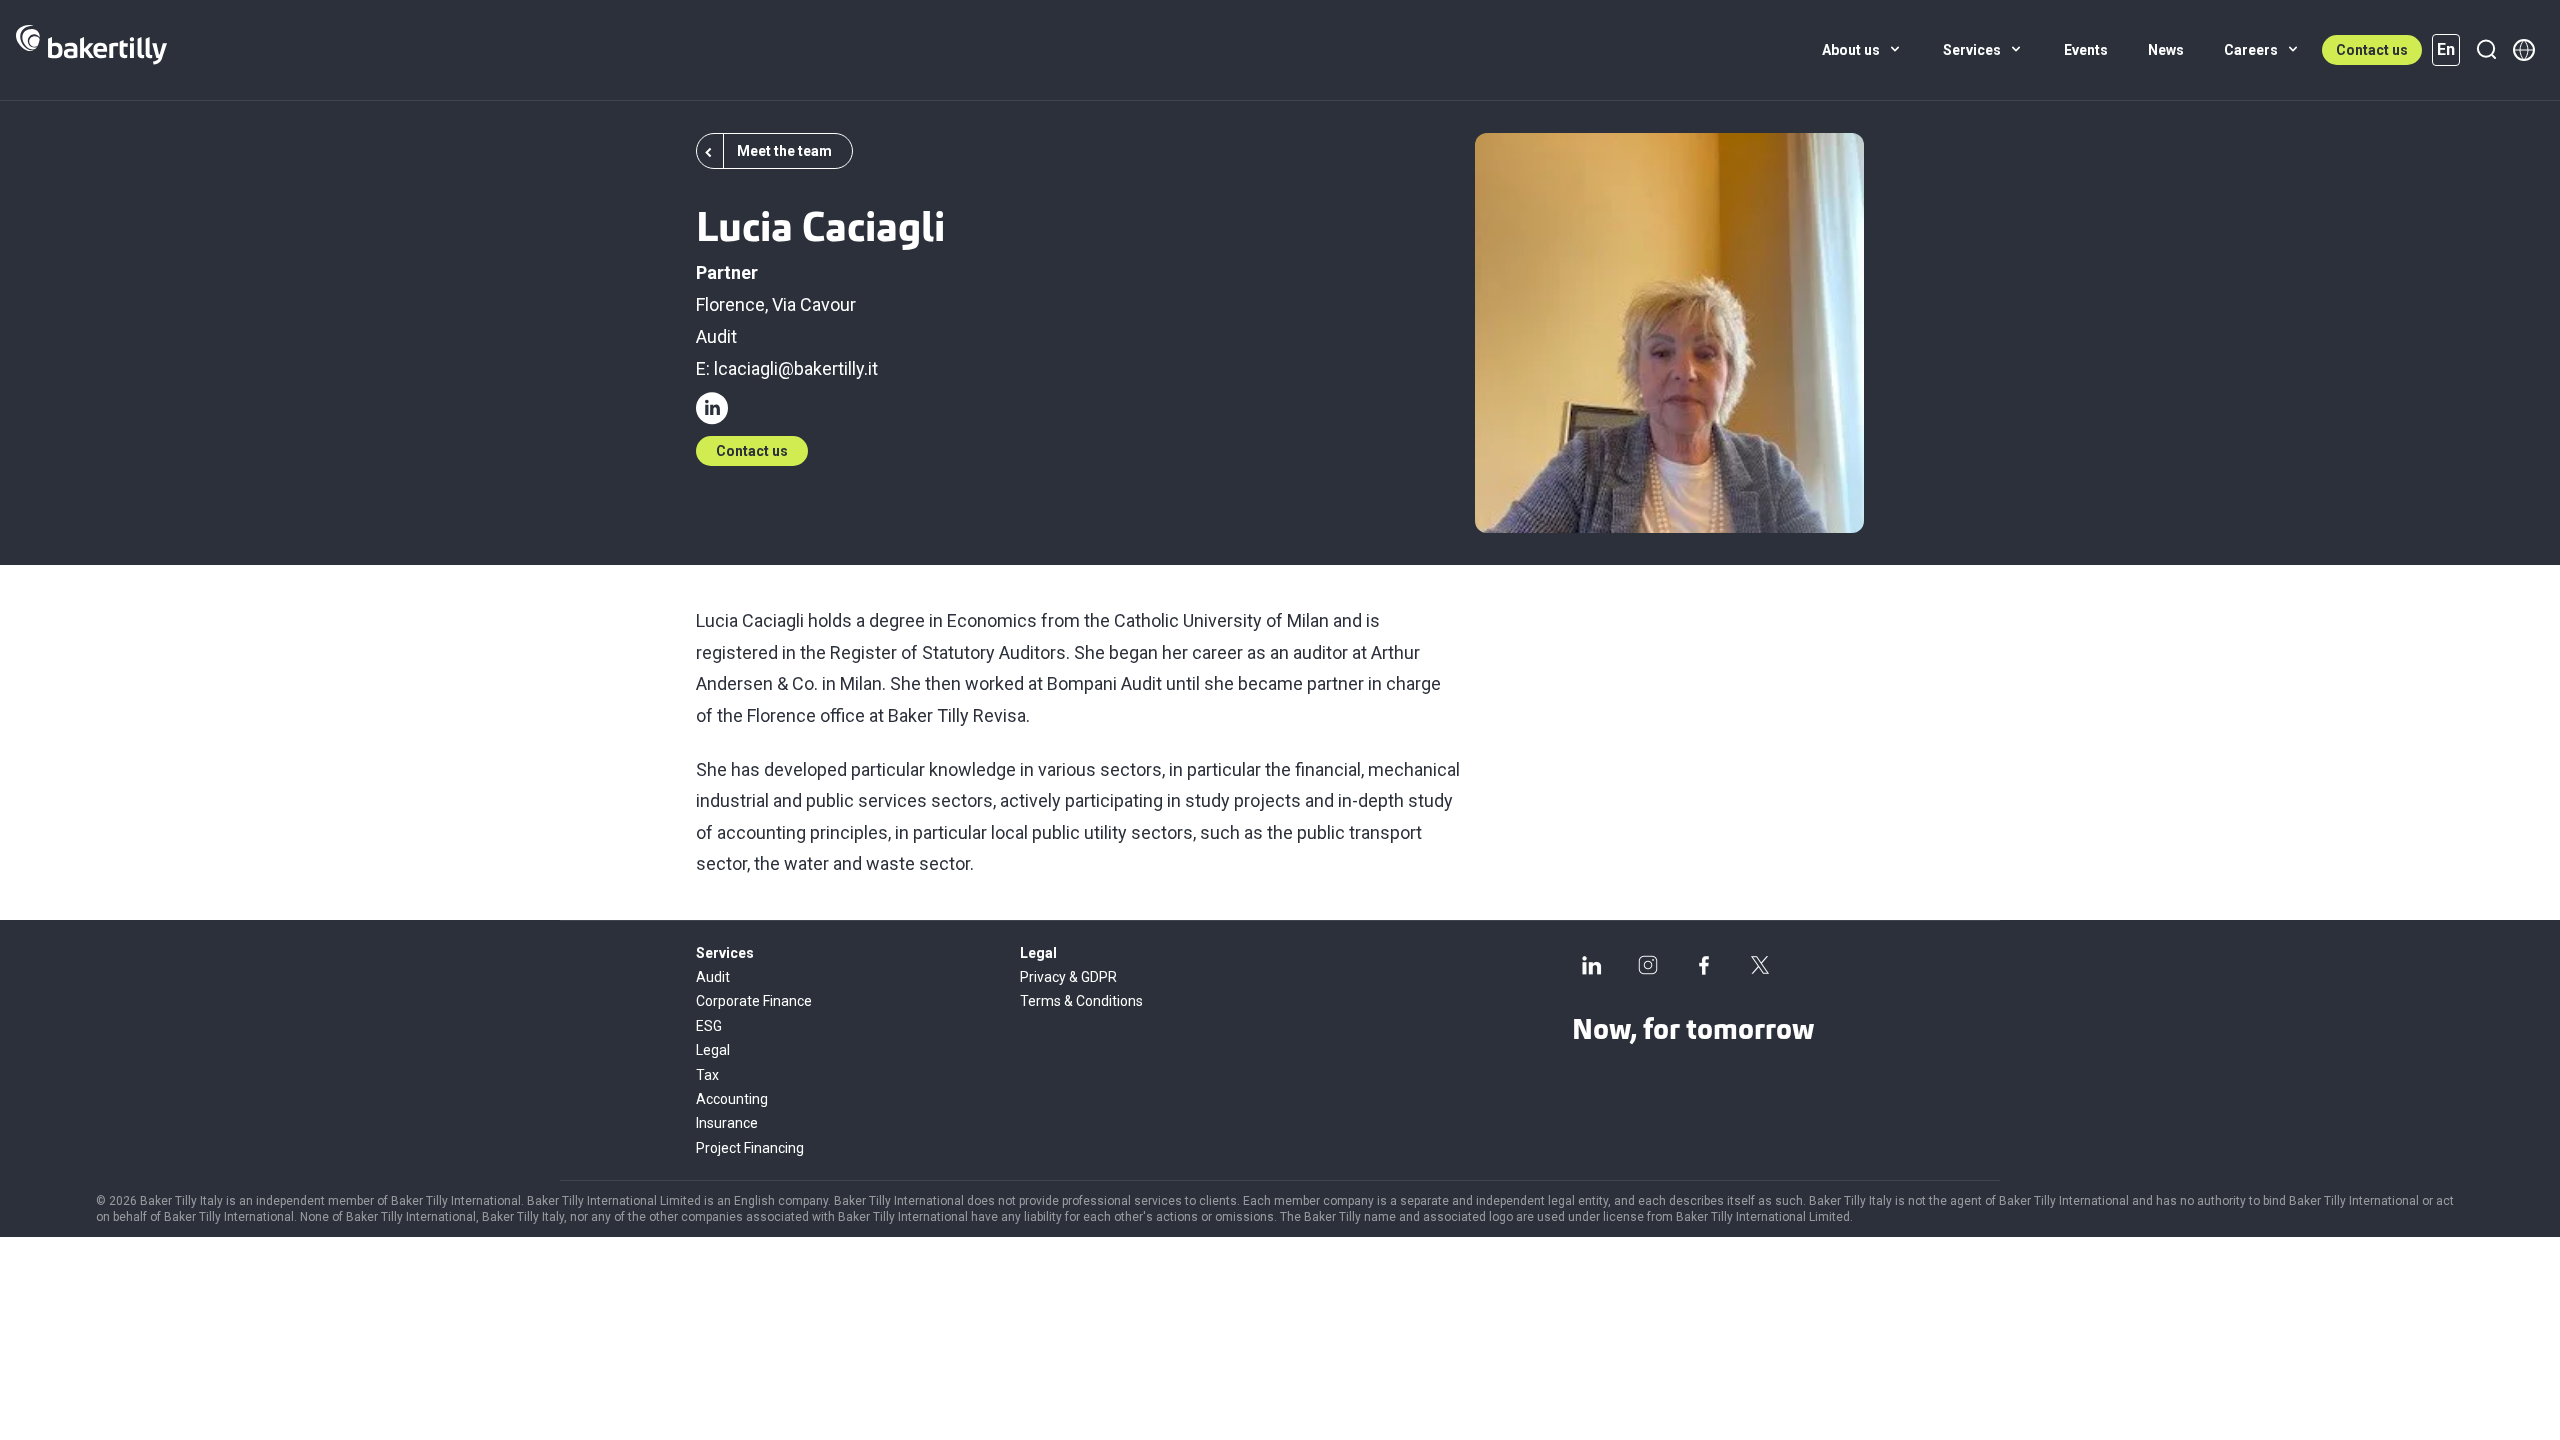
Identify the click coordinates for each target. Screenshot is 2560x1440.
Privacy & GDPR (1068, 977)
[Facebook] (1704, 965)
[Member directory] (2524, 50)
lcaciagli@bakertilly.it (796, 368)
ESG (709, 1026)
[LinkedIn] (1592, 965)
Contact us (2372, 50)
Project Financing (750, 1148)
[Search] (2486, 50)
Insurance (727, 1123)
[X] (1760, 965)
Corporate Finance (754, 1001)
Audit (716, 336)
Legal (713, 1050)
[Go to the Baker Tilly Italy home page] (91, 50)
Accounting (732, 1099)
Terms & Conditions (1081, 1001)
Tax (707, 1075)
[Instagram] (1648, 965)
